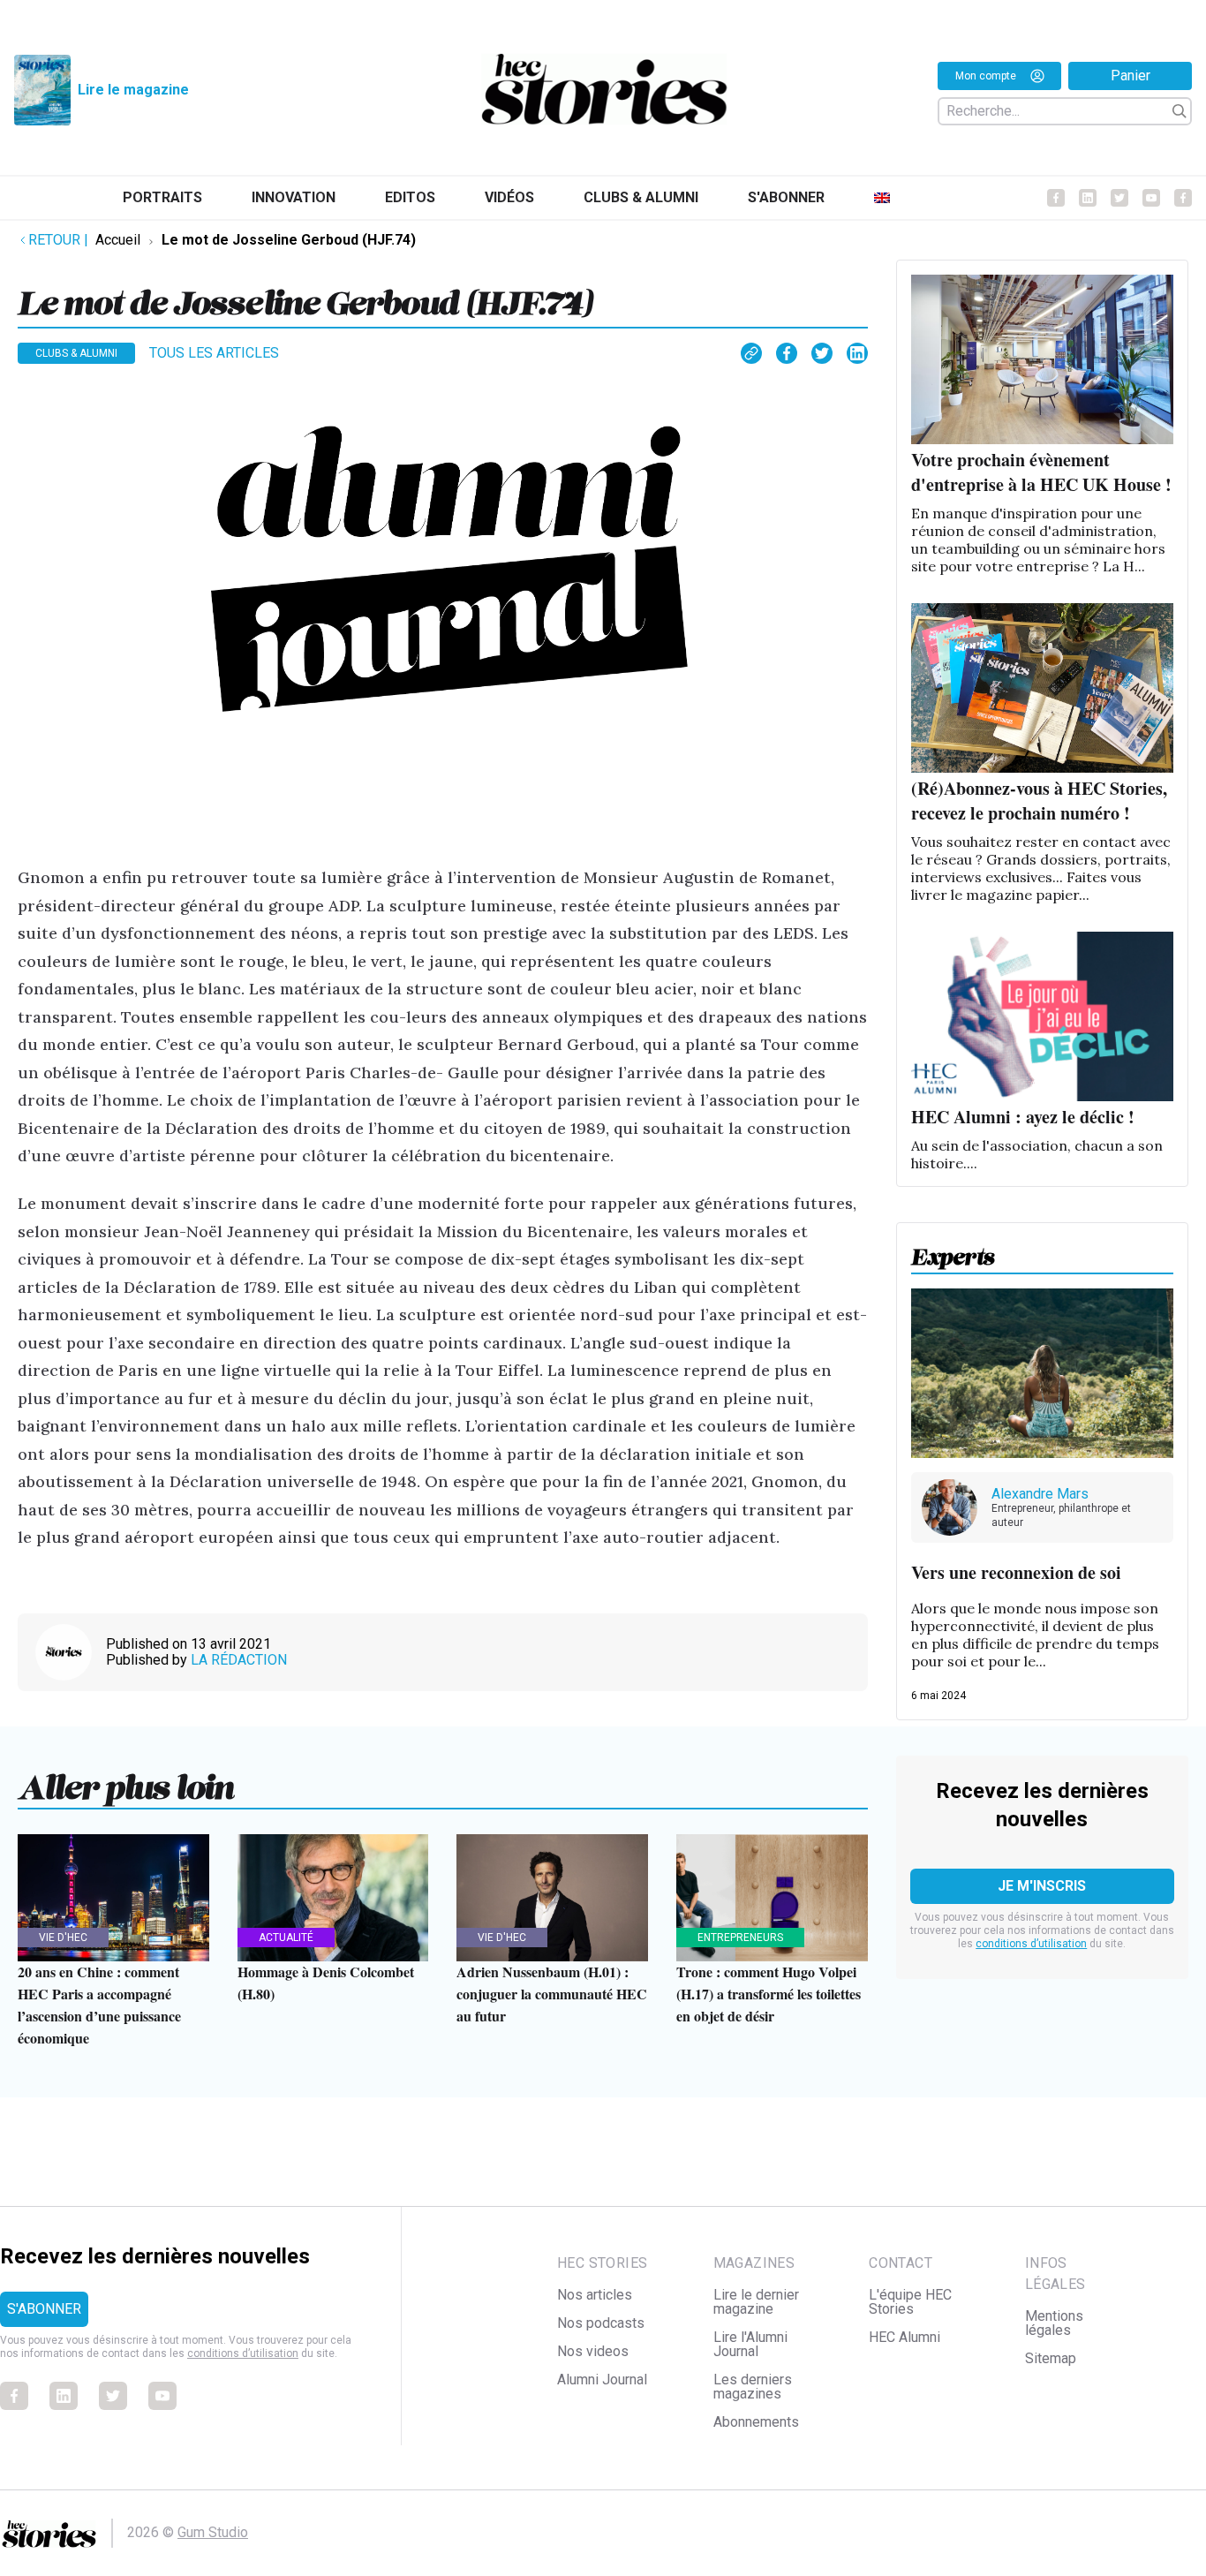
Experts (953, 1251)
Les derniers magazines (753, 2387)
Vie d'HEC (63, 1938)
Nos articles (595, 2295)
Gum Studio (213, 2532)
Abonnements (756, 2422)
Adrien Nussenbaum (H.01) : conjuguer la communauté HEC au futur (552, 1994)
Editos (410, 197)
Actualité (286, 1938)
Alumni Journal (602, 2380)
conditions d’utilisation (1031, 1944)
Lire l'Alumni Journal (750, 2344)
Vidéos (509, 197)
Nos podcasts (601, 2323)
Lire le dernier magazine (756, 2302)
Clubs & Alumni (641, 197)
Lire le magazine (133, 90)
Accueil (118, 240)
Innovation (294, 197)
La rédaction (239, 1660)
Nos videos (593, 2351)
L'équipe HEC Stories (910, 2302)
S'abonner (786, 197)
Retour (58, 240)
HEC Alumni (904, 2337)
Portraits (162, 197)
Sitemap (1051, 2358)
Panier (1131, 76)
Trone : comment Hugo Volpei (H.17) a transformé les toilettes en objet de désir (769, 1994)
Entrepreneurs (740, 1938)
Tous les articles (214, 353)
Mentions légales (1054, 2323)
